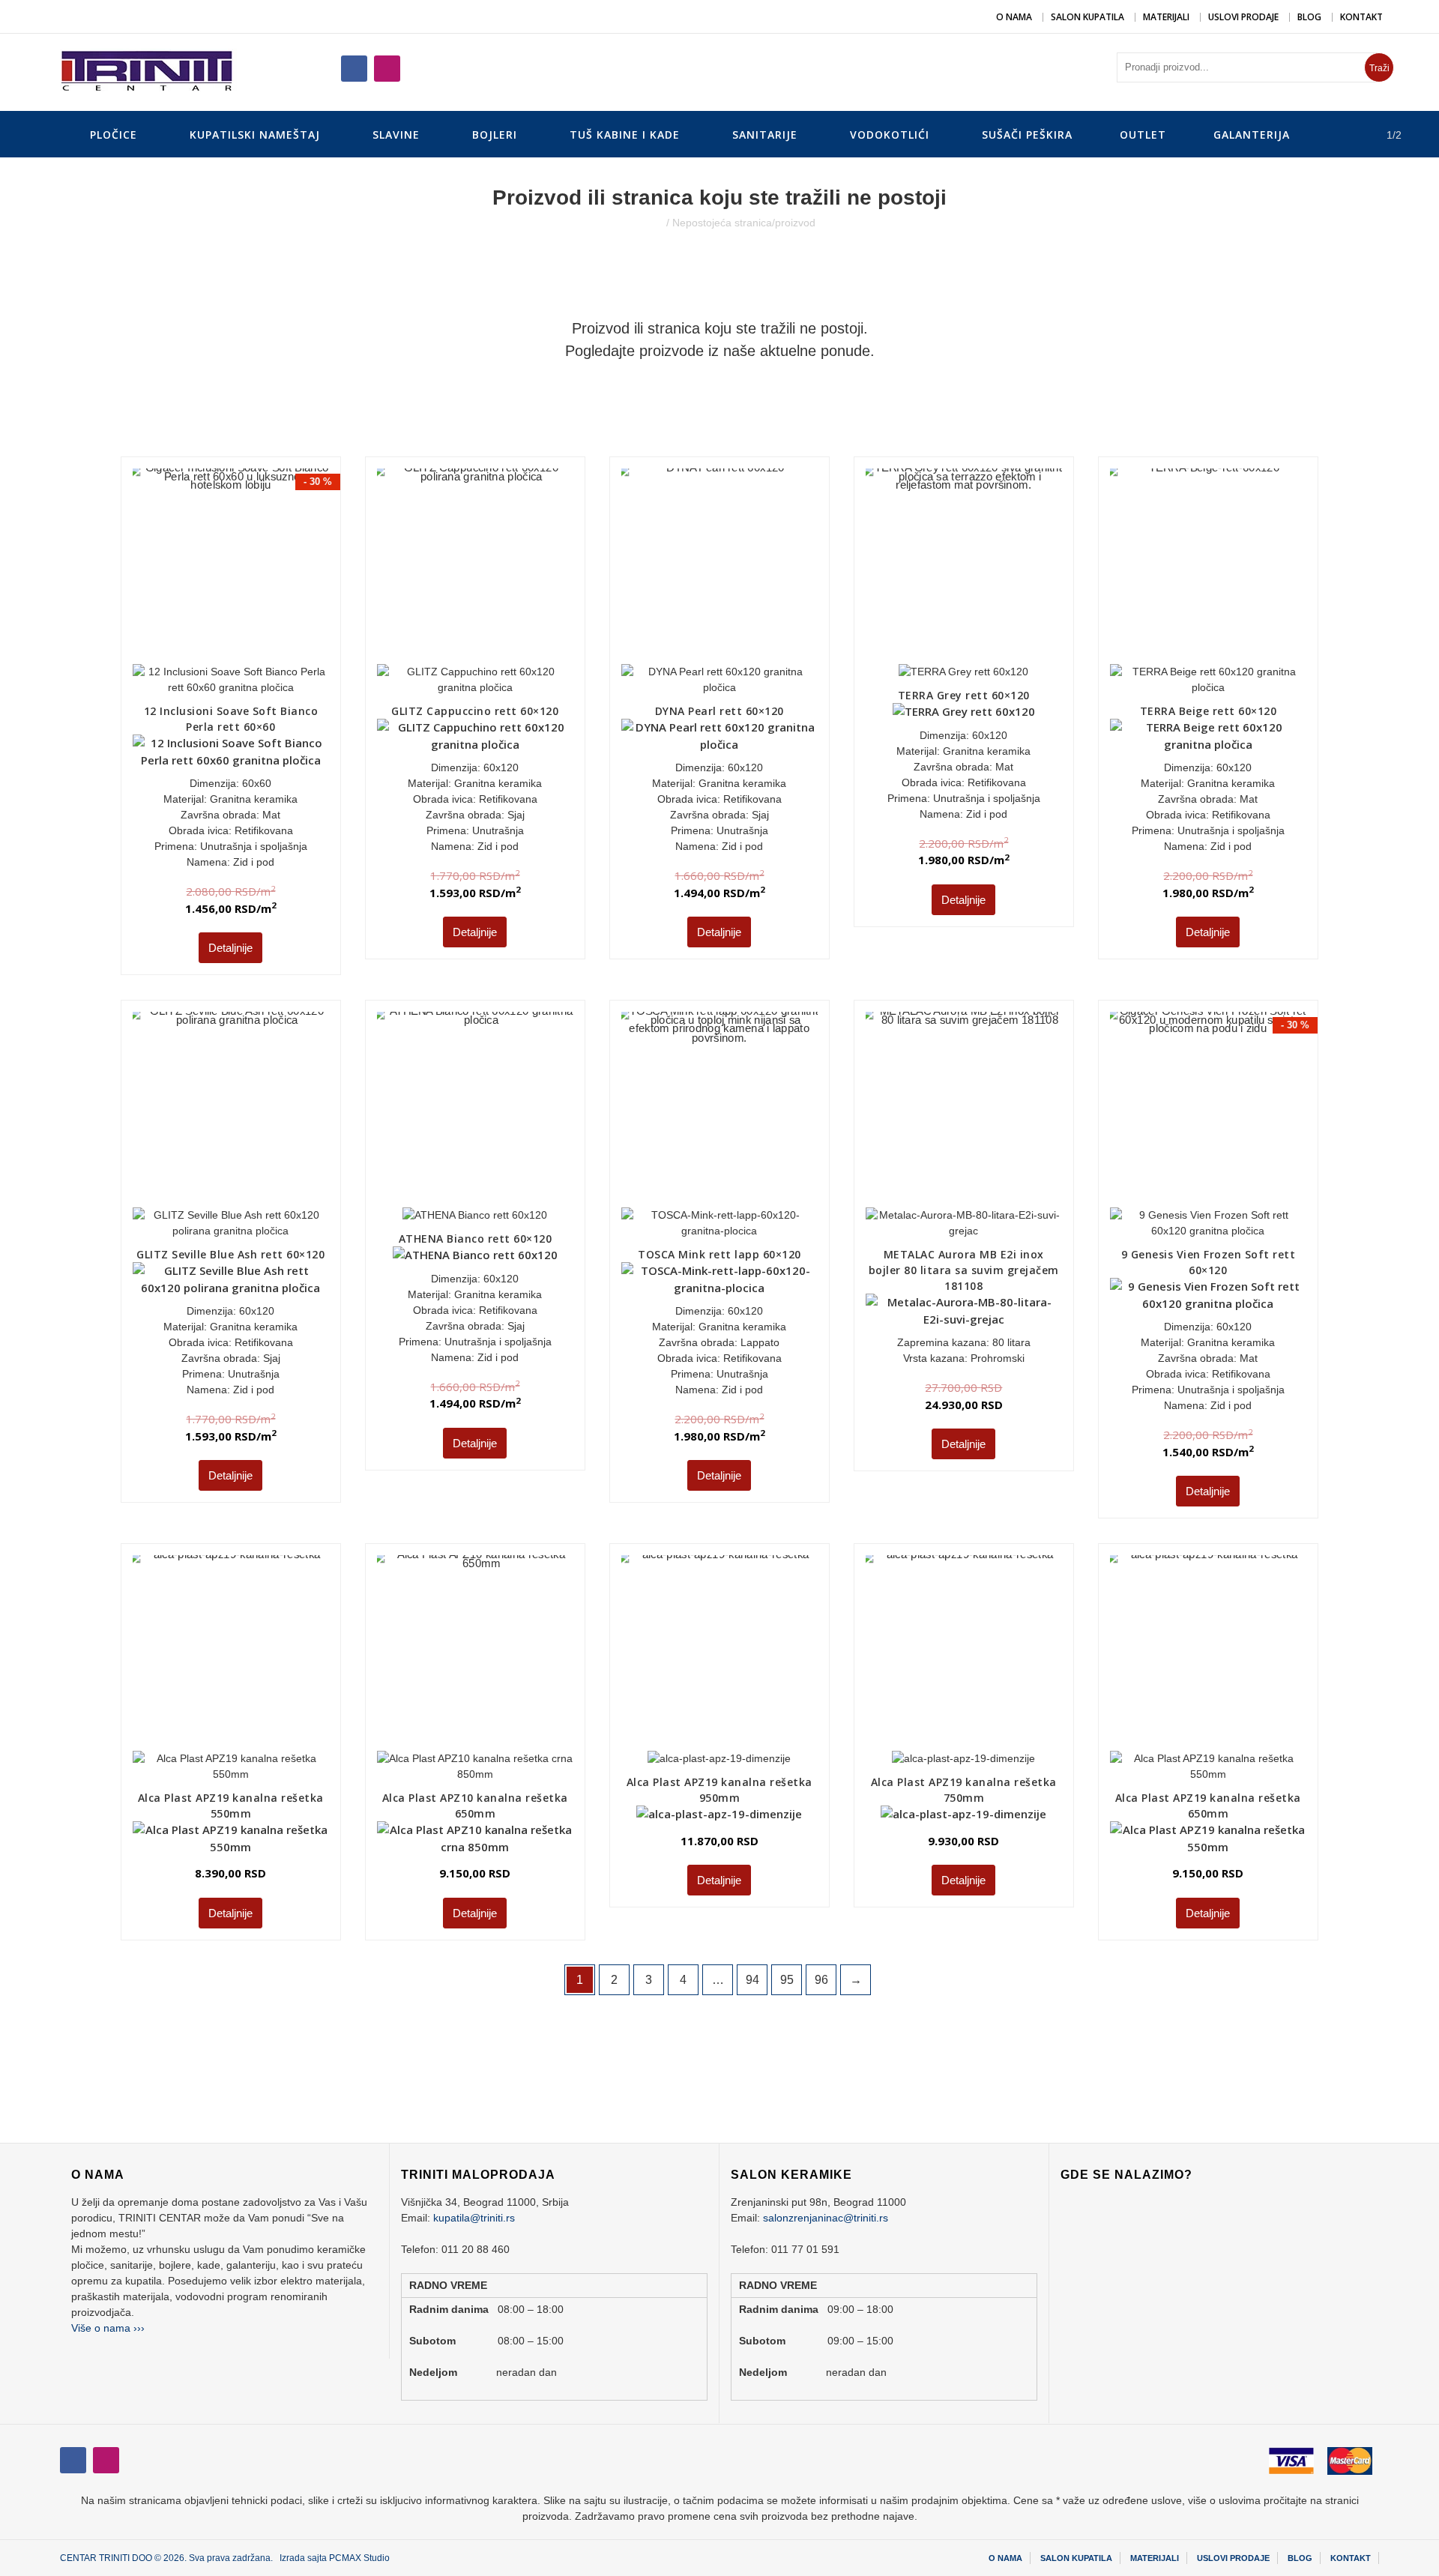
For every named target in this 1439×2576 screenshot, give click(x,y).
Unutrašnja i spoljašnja (254, 846)
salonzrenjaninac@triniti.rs (826, 2218)
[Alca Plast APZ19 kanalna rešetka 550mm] (230, 1653)
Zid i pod (254, 862)
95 (787, 1980)
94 (752, 1980)
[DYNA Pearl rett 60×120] (719, 566)
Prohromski (998, 1358)
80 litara (1011, 1342)
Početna (644, 223)
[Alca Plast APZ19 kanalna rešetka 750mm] (937, 1627)
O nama (1014, 17)
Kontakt (1361, 17)
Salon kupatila (1087, 17)
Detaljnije (230, 948)
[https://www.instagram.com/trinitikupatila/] (354, 69)
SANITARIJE (765, 135)
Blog (1309, 17)
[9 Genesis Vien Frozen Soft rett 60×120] (1208, 1110)
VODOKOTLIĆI (890, 135)
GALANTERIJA (1252, 135)
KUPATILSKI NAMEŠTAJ (255, 135)
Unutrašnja (498, 830)
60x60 (257, 783)
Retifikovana (264, 830)
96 (821, 1980)
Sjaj (516, 815)
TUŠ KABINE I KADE (625, 135)
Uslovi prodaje (1243, 17)
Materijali (1166, 17)
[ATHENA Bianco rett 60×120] (449, 1084)
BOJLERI (495, 135)
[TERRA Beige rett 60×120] (1208, 566)
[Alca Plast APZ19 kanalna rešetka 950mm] (693, 1627)
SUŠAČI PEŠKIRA (1027, 135)
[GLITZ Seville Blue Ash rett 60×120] (230, 1110)
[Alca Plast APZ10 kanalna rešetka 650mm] (475, 1653)
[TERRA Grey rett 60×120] (930, 533)
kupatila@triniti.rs (474, 2218)
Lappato (760, 1342)
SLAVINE (396, 135)
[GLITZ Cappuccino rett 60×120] (475, 566)
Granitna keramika (254, 799)
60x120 (501, 767)
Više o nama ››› (108, 2328)
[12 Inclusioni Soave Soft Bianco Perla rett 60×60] (230, 566)
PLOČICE (114, 135)
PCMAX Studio (359, 2558)
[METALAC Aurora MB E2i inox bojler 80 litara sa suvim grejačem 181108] (963, 1110)
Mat (271, 815)
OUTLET (1143, 135)
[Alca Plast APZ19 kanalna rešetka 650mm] (1208, 1653)
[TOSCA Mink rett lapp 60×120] (719, 1110)
